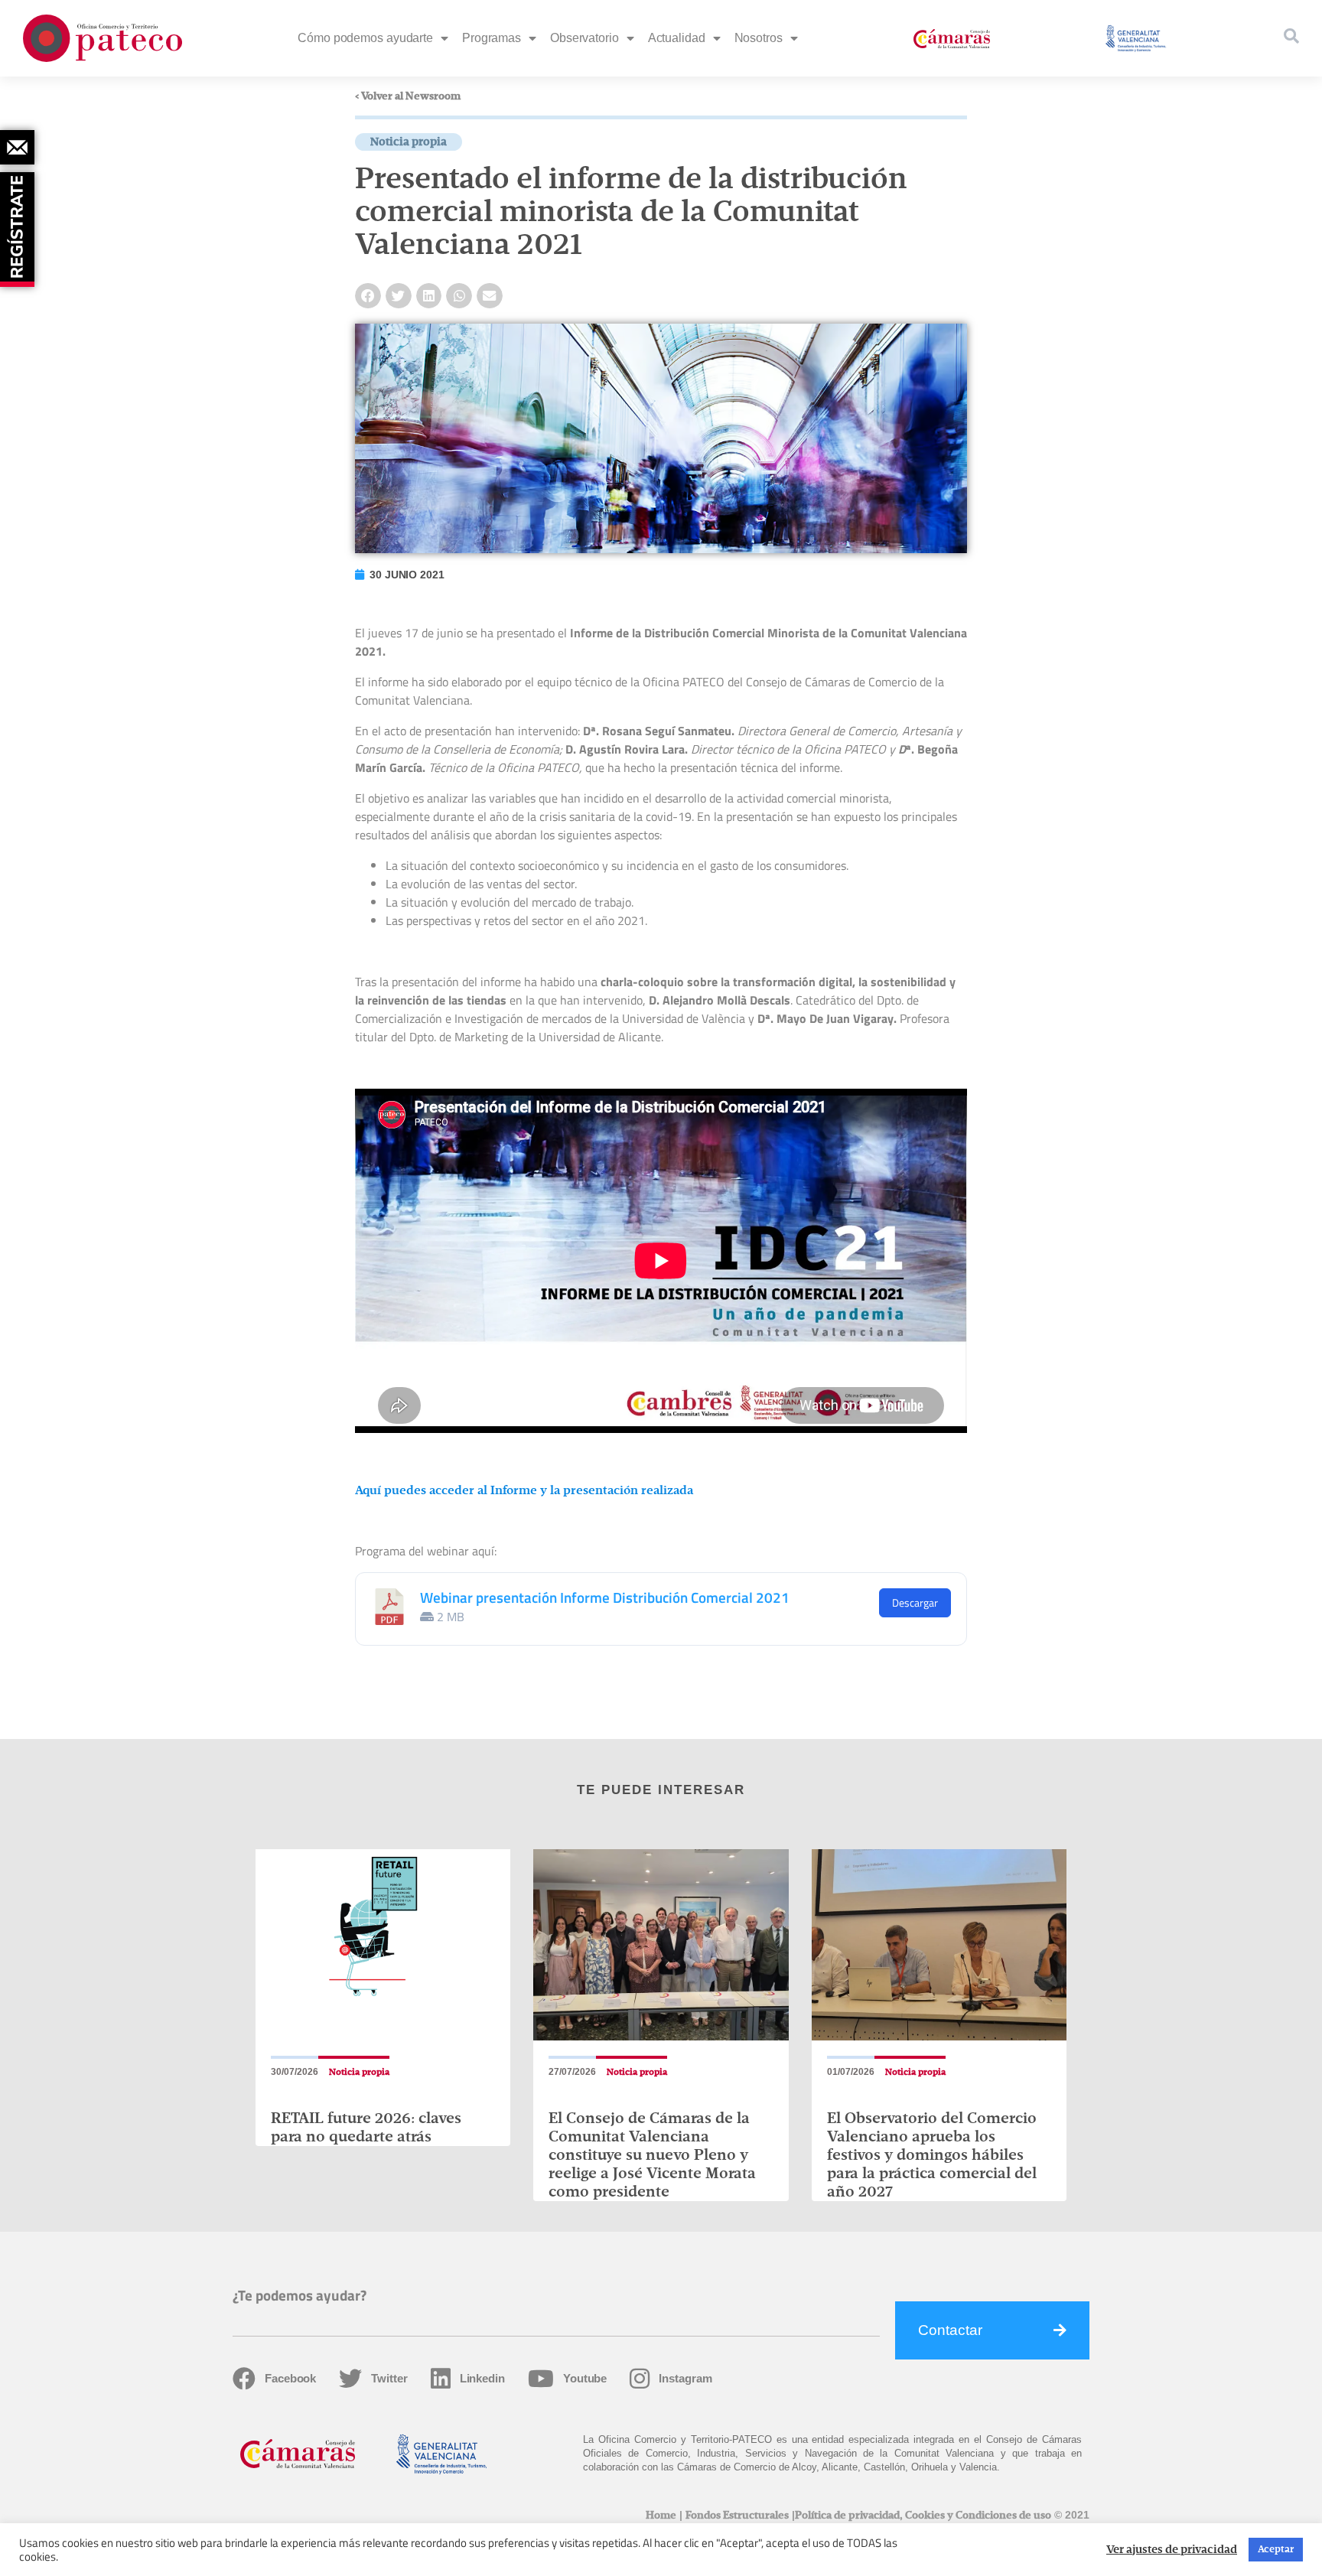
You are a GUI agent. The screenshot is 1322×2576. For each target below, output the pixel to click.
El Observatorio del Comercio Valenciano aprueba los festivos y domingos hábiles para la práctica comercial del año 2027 (932, 2155)
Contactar (950, 2330)
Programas (492, 38)
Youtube (585, 2378)
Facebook (290, 2378)
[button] (368, 296)
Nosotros (759, 38)
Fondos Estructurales (737, 2516)
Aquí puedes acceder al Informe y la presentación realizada (524, 1491)
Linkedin (482, 2378)
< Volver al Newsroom (408, 96)
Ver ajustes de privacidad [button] (1172, 2550)
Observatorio (584, 38)
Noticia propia (409, 142)
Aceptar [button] (1276, 2550)
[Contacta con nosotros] (17, 147)
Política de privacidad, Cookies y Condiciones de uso (923, 2516)
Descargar (915, 1602)
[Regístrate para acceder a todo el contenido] (19, 224)
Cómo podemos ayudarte (365, 38)
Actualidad (677, 38)
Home (661, 2516)
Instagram (685, 2378)
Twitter (389, 2378)
